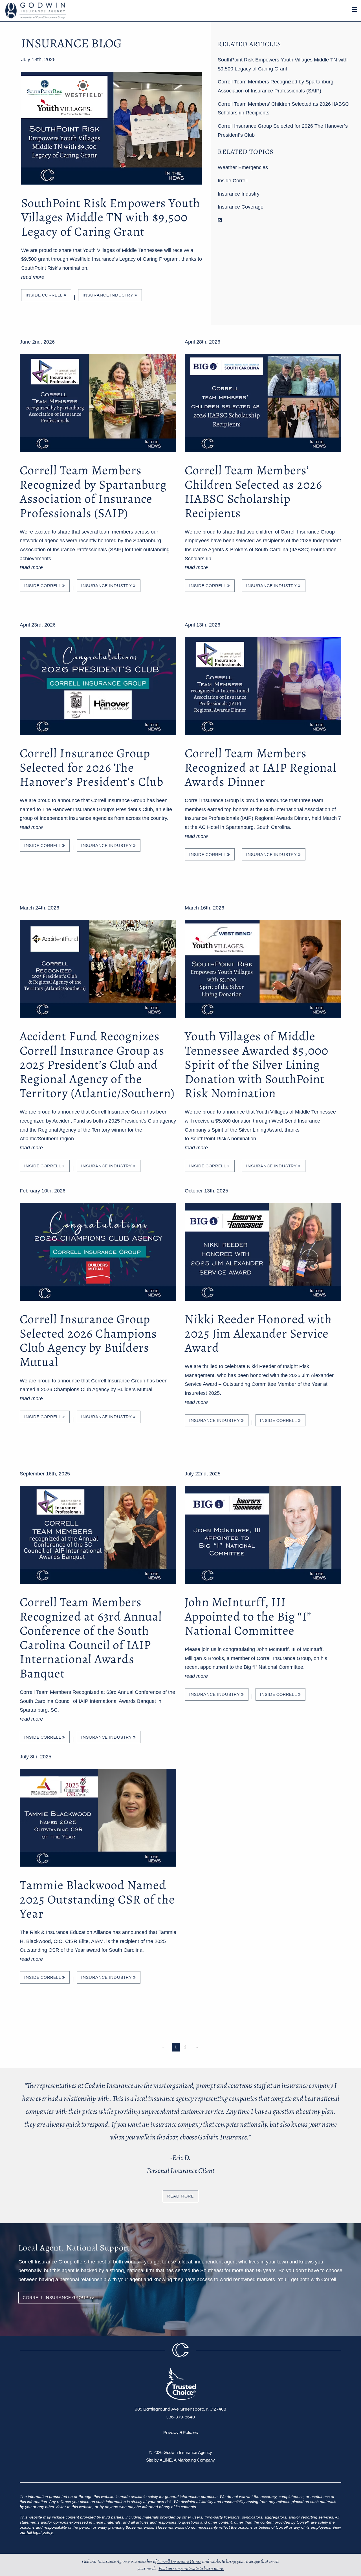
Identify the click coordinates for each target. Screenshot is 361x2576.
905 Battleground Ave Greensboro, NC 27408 (180, 2409)
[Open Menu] (355, 10)
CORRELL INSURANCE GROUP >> (59, 2298)
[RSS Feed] (220, 220)
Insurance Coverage (241, 207)
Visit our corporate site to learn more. (191, 2568)
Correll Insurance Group (179, 2561)
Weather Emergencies (243, 167)
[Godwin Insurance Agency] (34, 10)
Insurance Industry (109, 295)
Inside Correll (45, 295)
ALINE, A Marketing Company (187, 2460)
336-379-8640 (180, 2417)
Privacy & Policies (181, 2433)
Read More (180, 2196)
